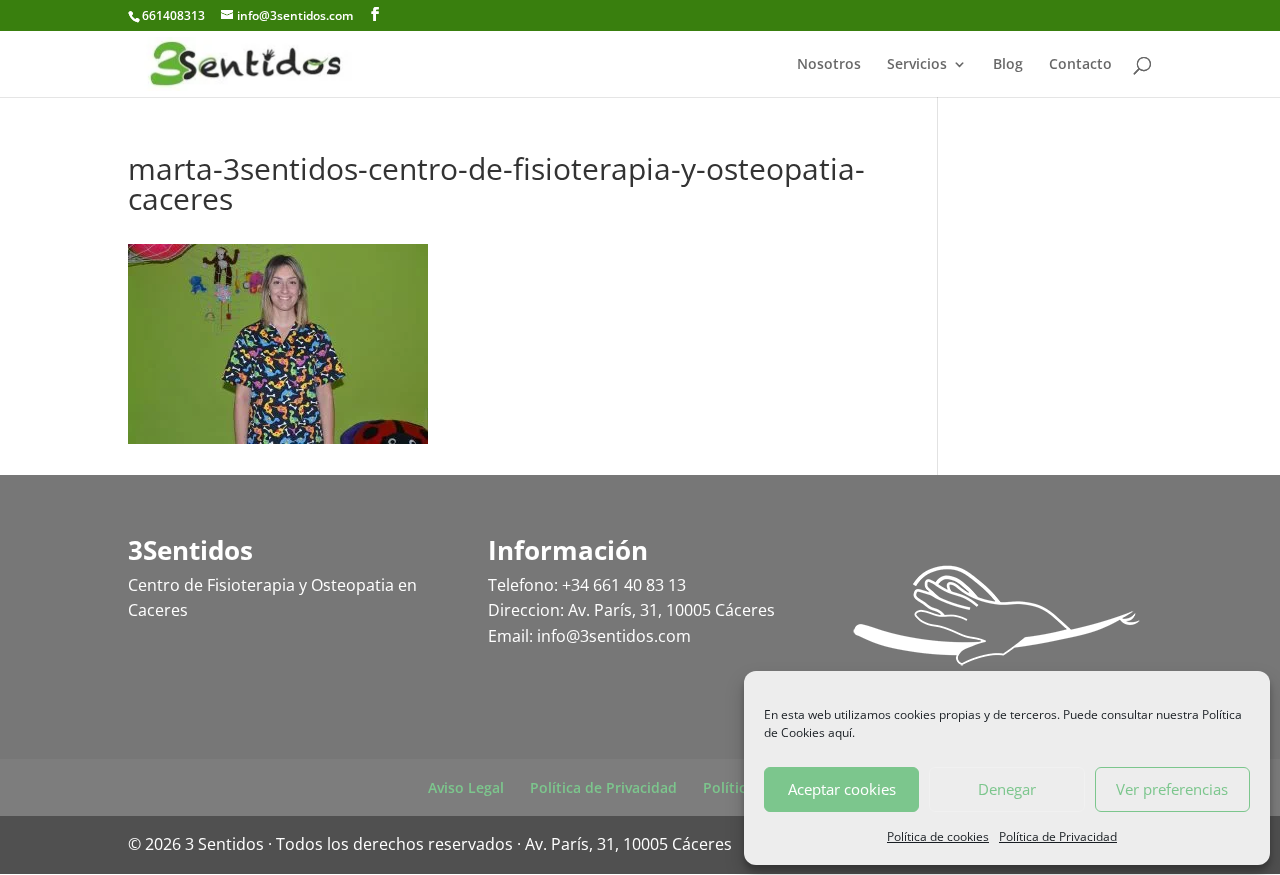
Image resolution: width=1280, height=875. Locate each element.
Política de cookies (938, 836)
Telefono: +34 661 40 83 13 (587, 585)
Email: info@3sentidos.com (589, 636)
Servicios (917, 65)
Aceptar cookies (842, 789)
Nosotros (829, 65)
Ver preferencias (1172, 789)
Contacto (1080, 65)
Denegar (1007, 789)
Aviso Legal (466, 787)
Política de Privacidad (1058, 836)
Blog (1008, 65)
